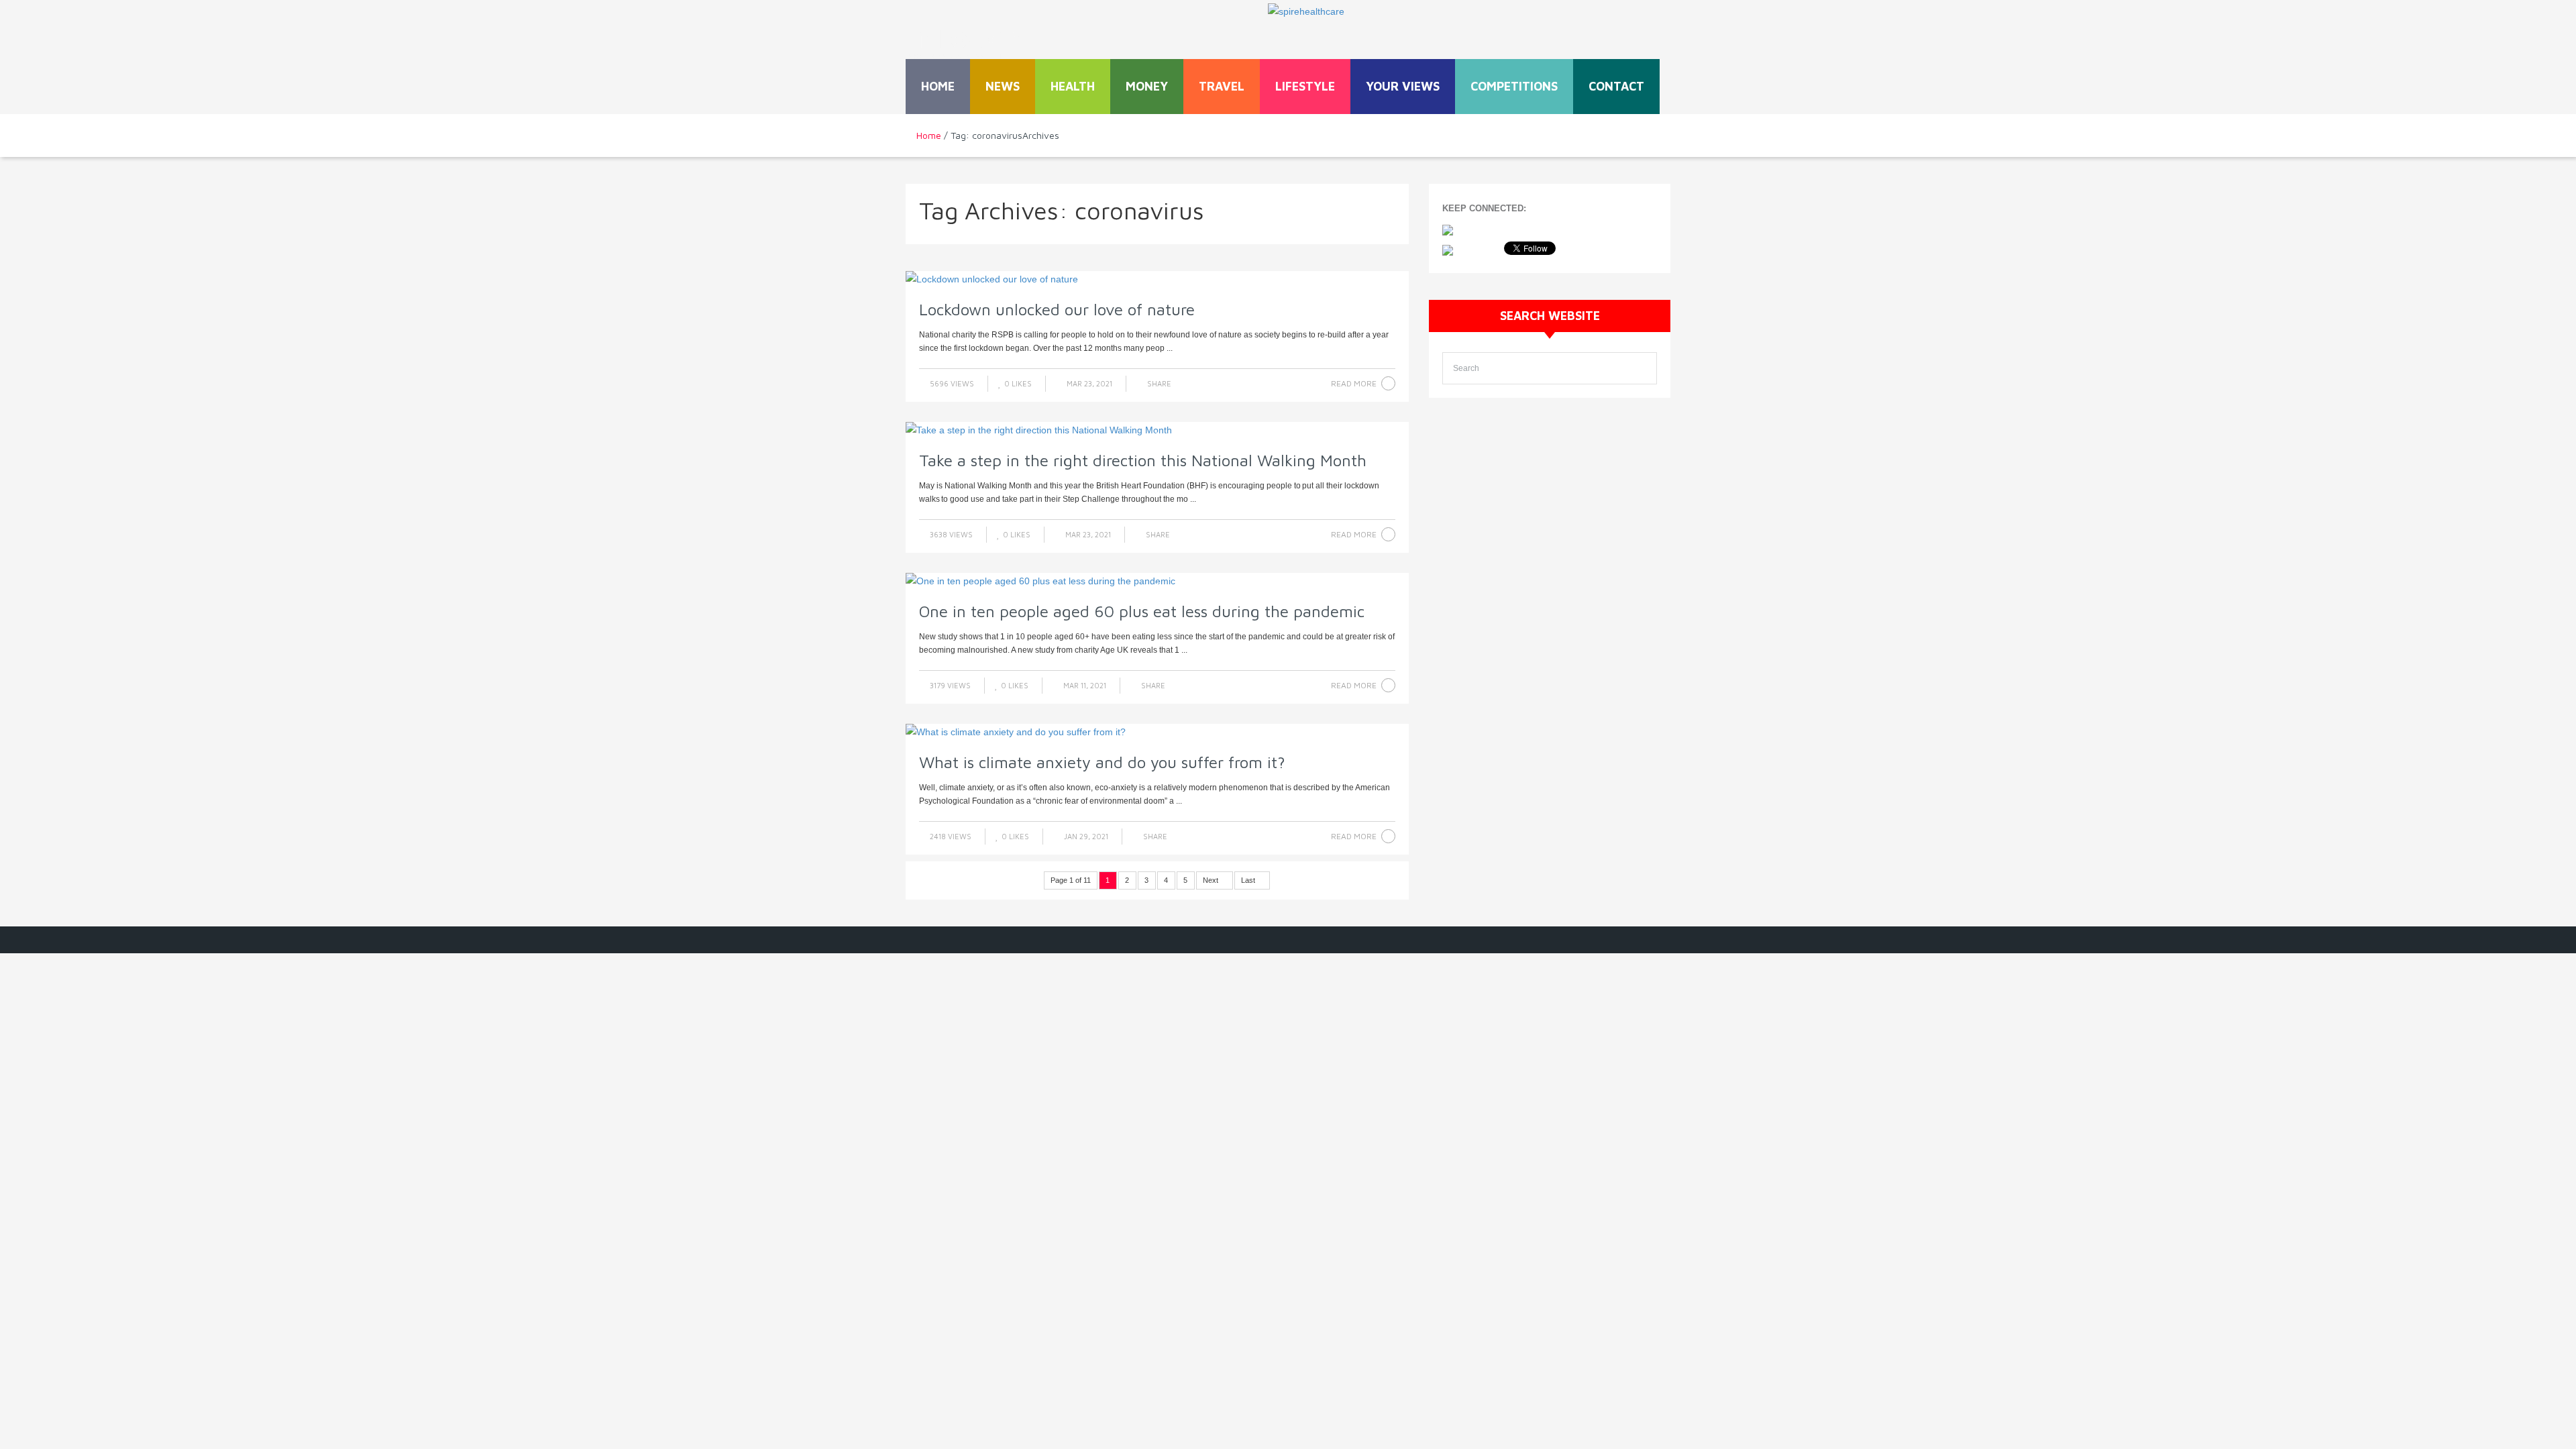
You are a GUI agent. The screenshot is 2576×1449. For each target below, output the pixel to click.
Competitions (1514, 86)
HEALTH (1073, 86)
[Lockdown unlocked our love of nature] (1157, 279)
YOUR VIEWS (1403, 86)
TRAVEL (1222, 86)
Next (1212, 880)
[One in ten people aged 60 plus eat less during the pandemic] (1157, 581)
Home (938, 86)
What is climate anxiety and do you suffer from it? (1102, 762)
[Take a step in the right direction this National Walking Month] (1157, 430)
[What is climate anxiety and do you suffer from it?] (1157, 732)
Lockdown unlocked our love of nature (1057, 309)
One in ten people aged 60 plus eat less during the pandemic (1142, 611)
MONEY (1147, 86)
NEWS (1003, 86)
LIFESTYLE (1305, 86)
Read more (1354, 383)
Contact (1616, 86)
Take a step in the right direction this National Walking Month (1143, 460)
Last (1249, 880)
